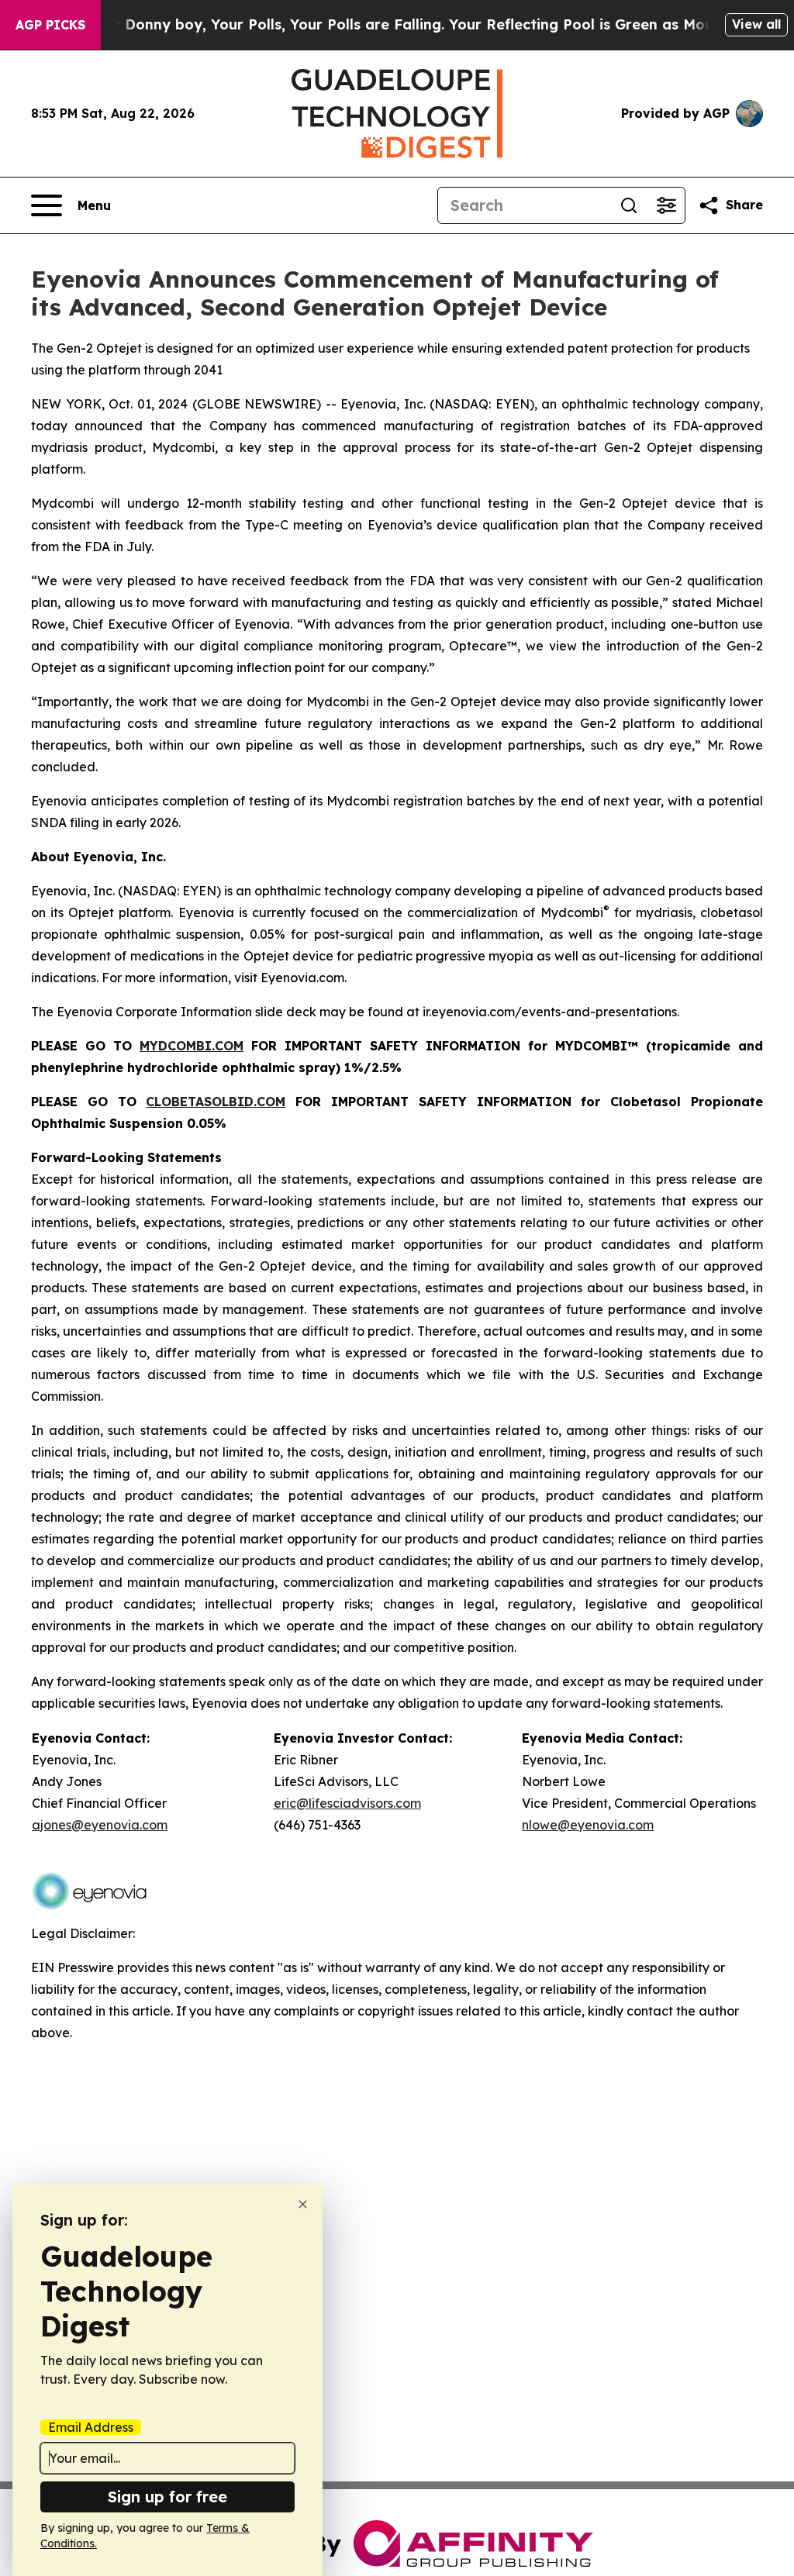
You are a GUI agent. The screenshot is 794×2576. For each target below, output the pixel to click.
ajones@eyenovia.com (100, 1825)
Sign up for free (167, 2497)
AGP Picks (50, 25)
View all (756, 24)
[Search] (629, 205)
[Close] (303, 2204)
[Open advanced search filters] (666, 205)
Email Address (91, 2427)
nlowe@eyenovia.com (588, 1825)
